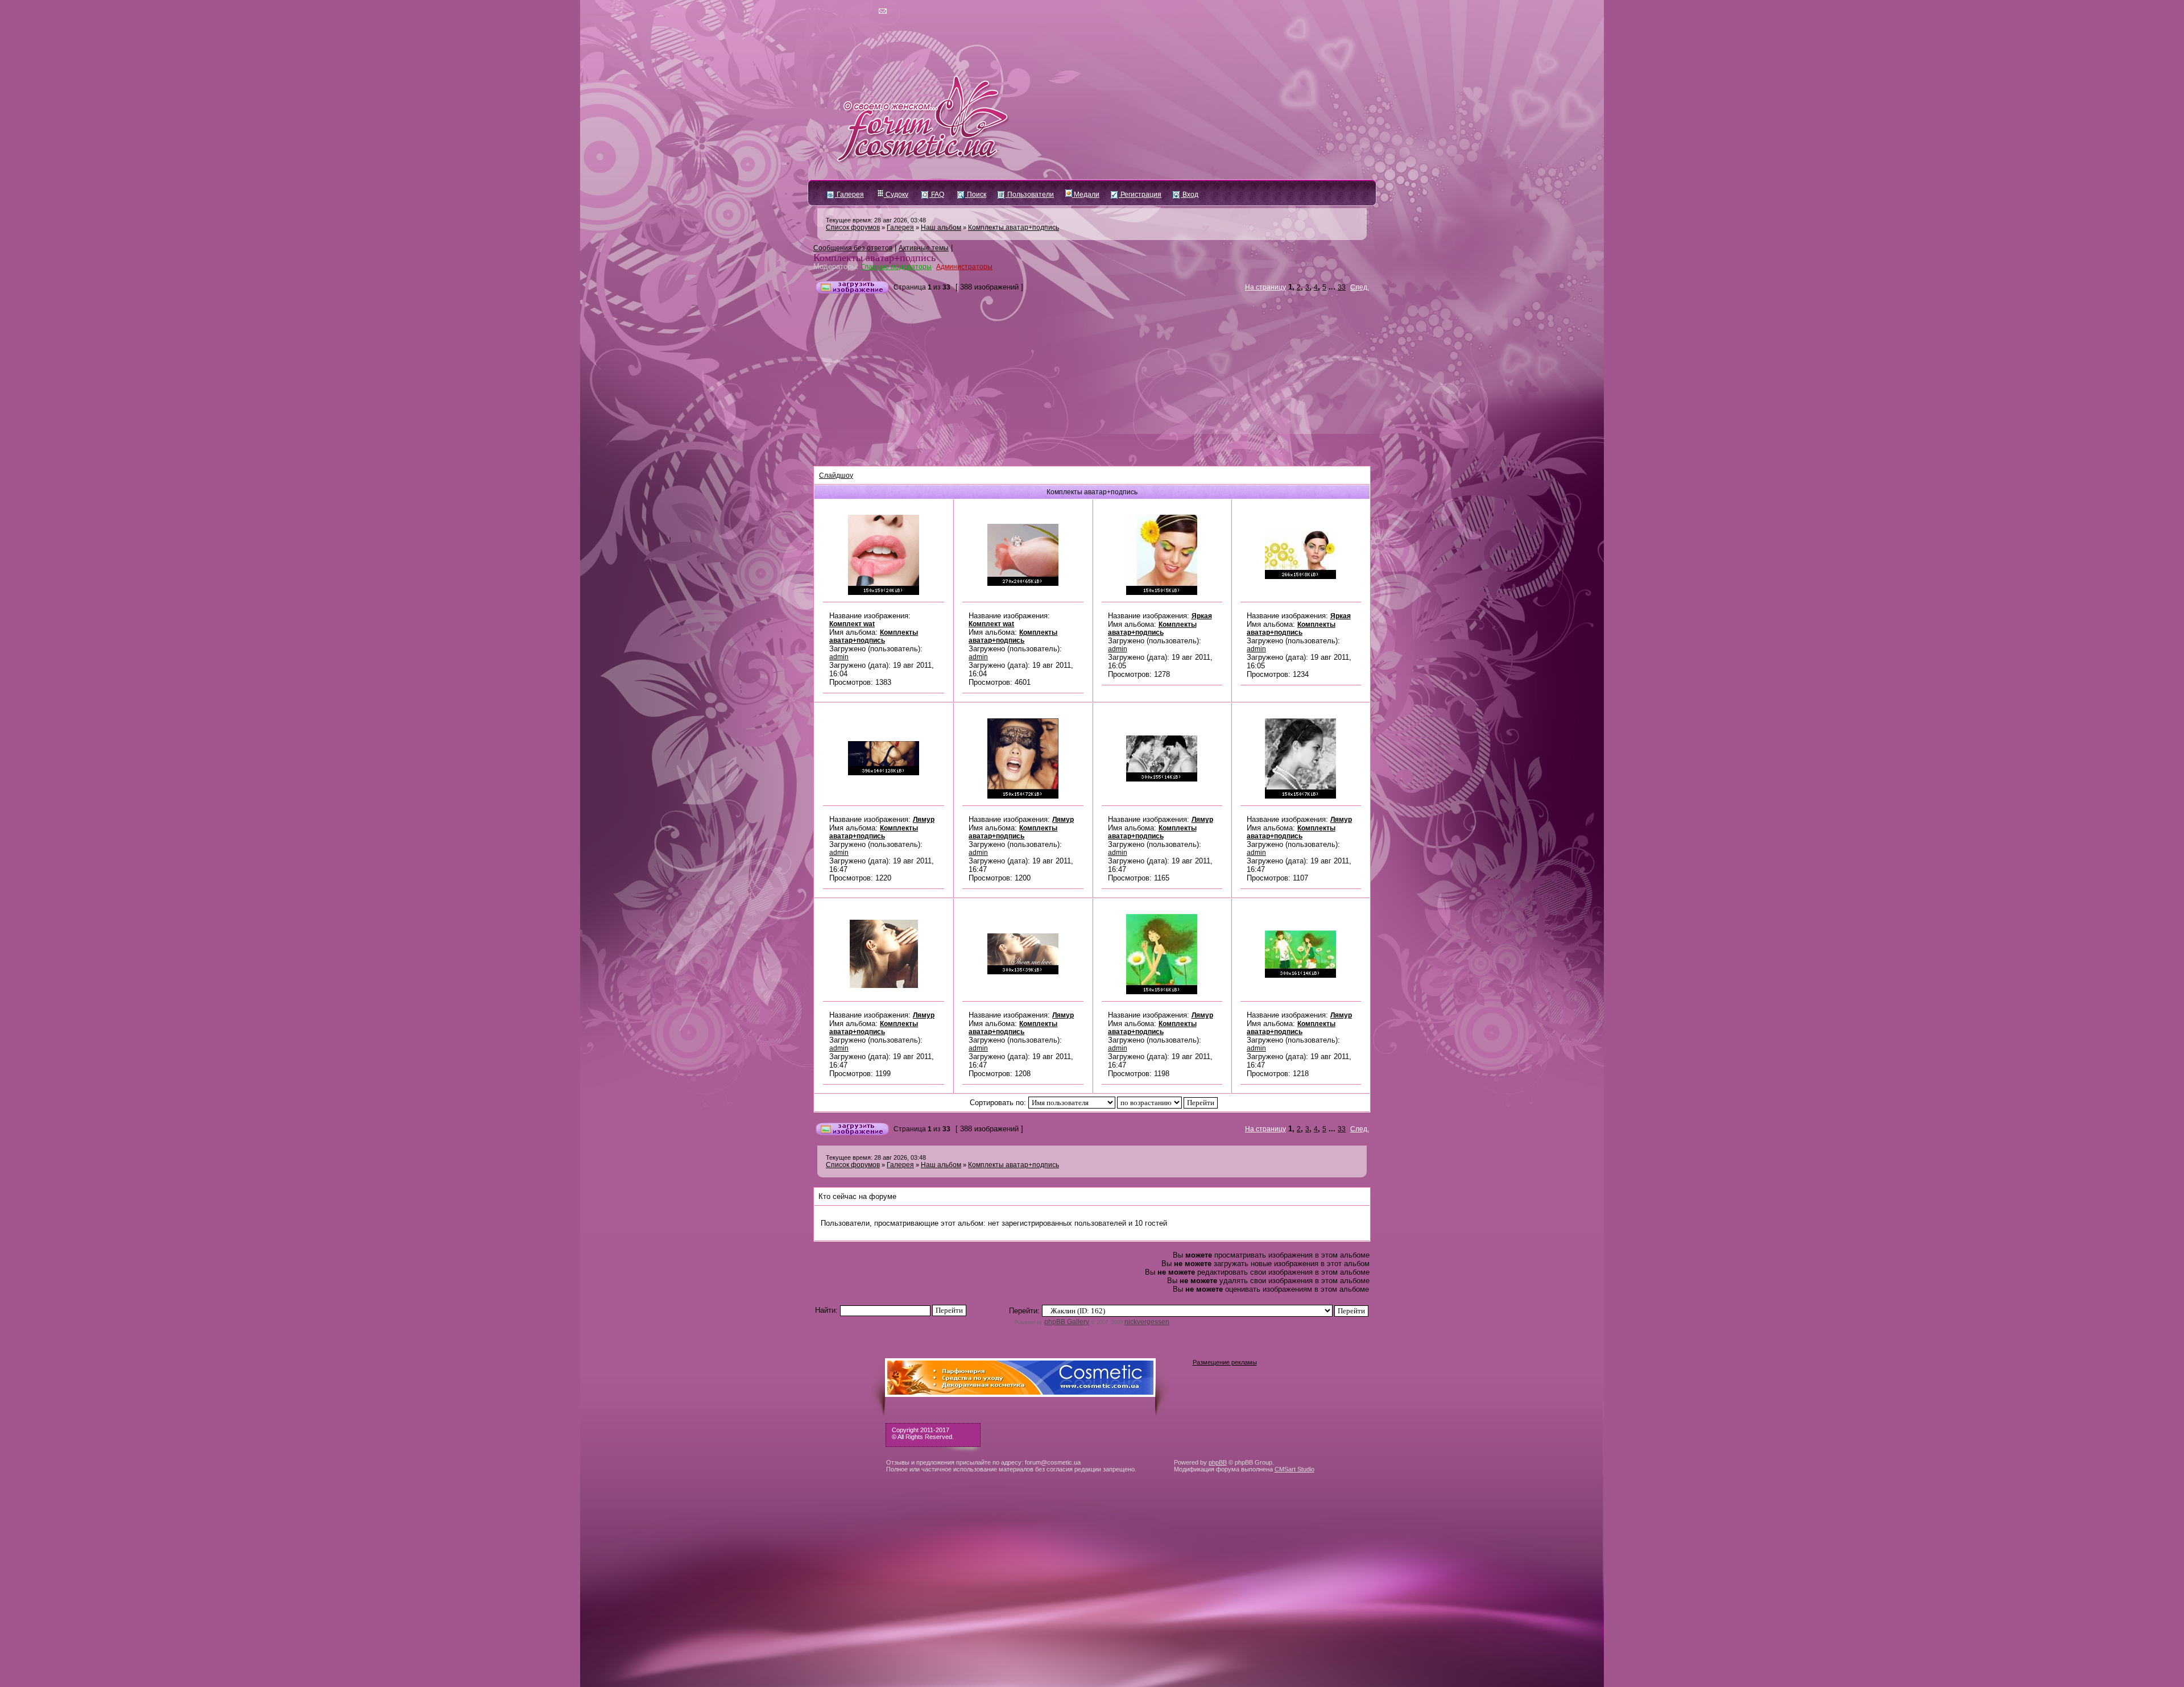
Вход (1190, 195)
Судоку (896, 195)
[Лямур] (884, 773)
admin (839, 657)
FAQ (937, 195)
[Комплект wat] (884, 593)
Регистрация (1140, 195)
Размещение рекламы (1225, 1362)
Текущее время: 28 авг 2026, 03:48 (876, 220)
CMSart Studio (1294, 1469)
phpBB (1218, 1462)
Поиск (976, 195)
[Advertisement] (1092, 381)
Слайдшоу (836, 475)
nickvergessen (1147, 1322)
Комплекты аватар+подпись (1014, 228)
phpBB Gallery (1067, 1322)
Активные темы (924, 248)
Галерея (849, 195)
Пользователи (1030, 195)
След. (1360, 287)
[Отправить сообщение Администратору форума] (850, 11)
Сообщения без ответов (853, 248)
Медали (1086, 195)
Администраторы (964, 267)
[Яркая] (1162, 593)
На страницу (1265, 287)
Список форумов (853, 228)
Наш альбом (941, 228)
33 (1342, 287)
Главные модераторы (896, 267)
